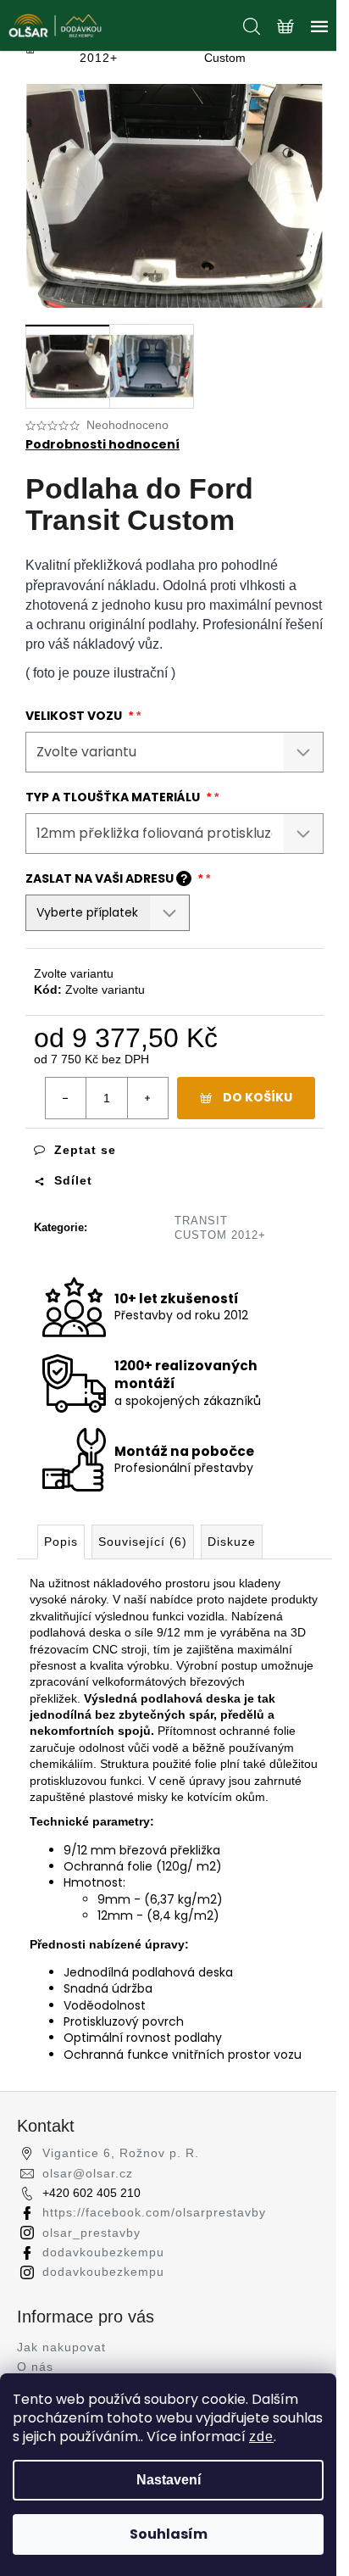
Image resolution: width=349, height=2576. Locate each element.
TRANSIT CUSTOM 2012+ (220, 1228)
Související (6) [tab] (143, 1542)
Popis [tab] (61, 1542)
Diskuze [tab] (232, 1542)
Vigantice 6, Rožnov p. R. (121, 2153)
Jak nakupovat (61, 2347)
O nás (35, 2367)
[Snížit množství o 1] (66, 1098)
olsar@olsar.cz (88, 2173)
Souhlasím (169, 2534)
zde (261, 2437)
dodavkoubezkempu (103, 2252)
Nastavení (169, 2480)
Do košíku (258, 1097)
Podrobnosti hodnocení (102, 445)
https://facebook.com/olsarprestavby (154, 2212)
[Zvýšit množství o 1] (147, 1098)
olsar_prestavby (91, 2233)
